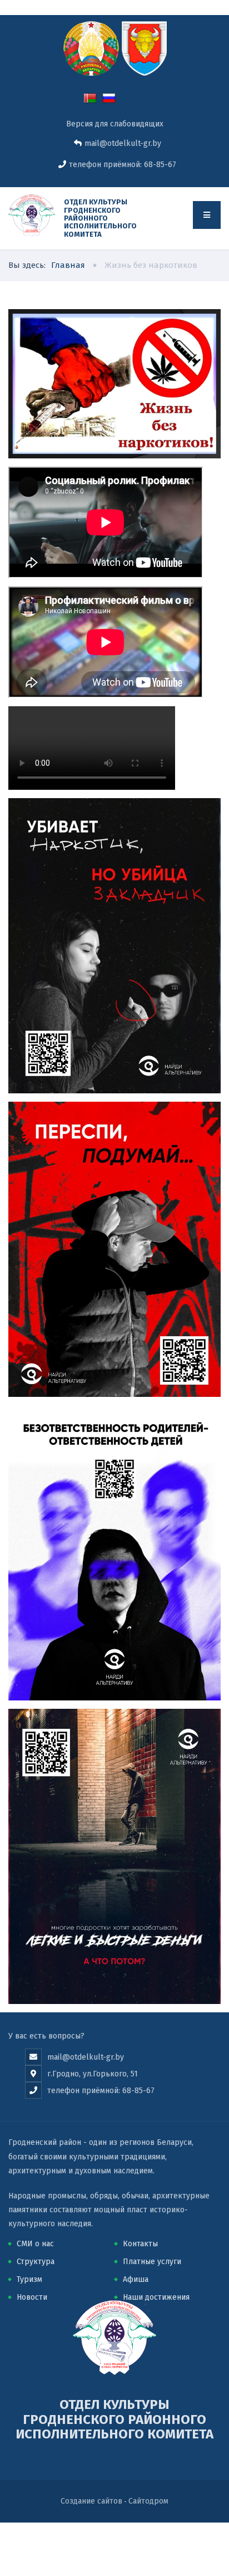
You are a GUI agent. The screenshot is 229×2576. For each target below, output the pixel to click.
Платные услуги (152, 2262)
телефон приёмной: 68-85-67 (123, 165)
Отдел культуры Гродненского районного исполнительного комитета (100, 218)
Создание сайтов (91, 2501)
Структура (36, 2262)
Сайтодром (148, 2501)
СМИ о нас (35, 2244)
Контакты (140, 2244)
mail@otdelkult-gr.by (123, 143)
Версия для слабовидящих (115, 124)
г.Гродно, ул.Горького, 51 (93, 2074)
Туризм (29, 2279)
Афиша (136, 2279)
